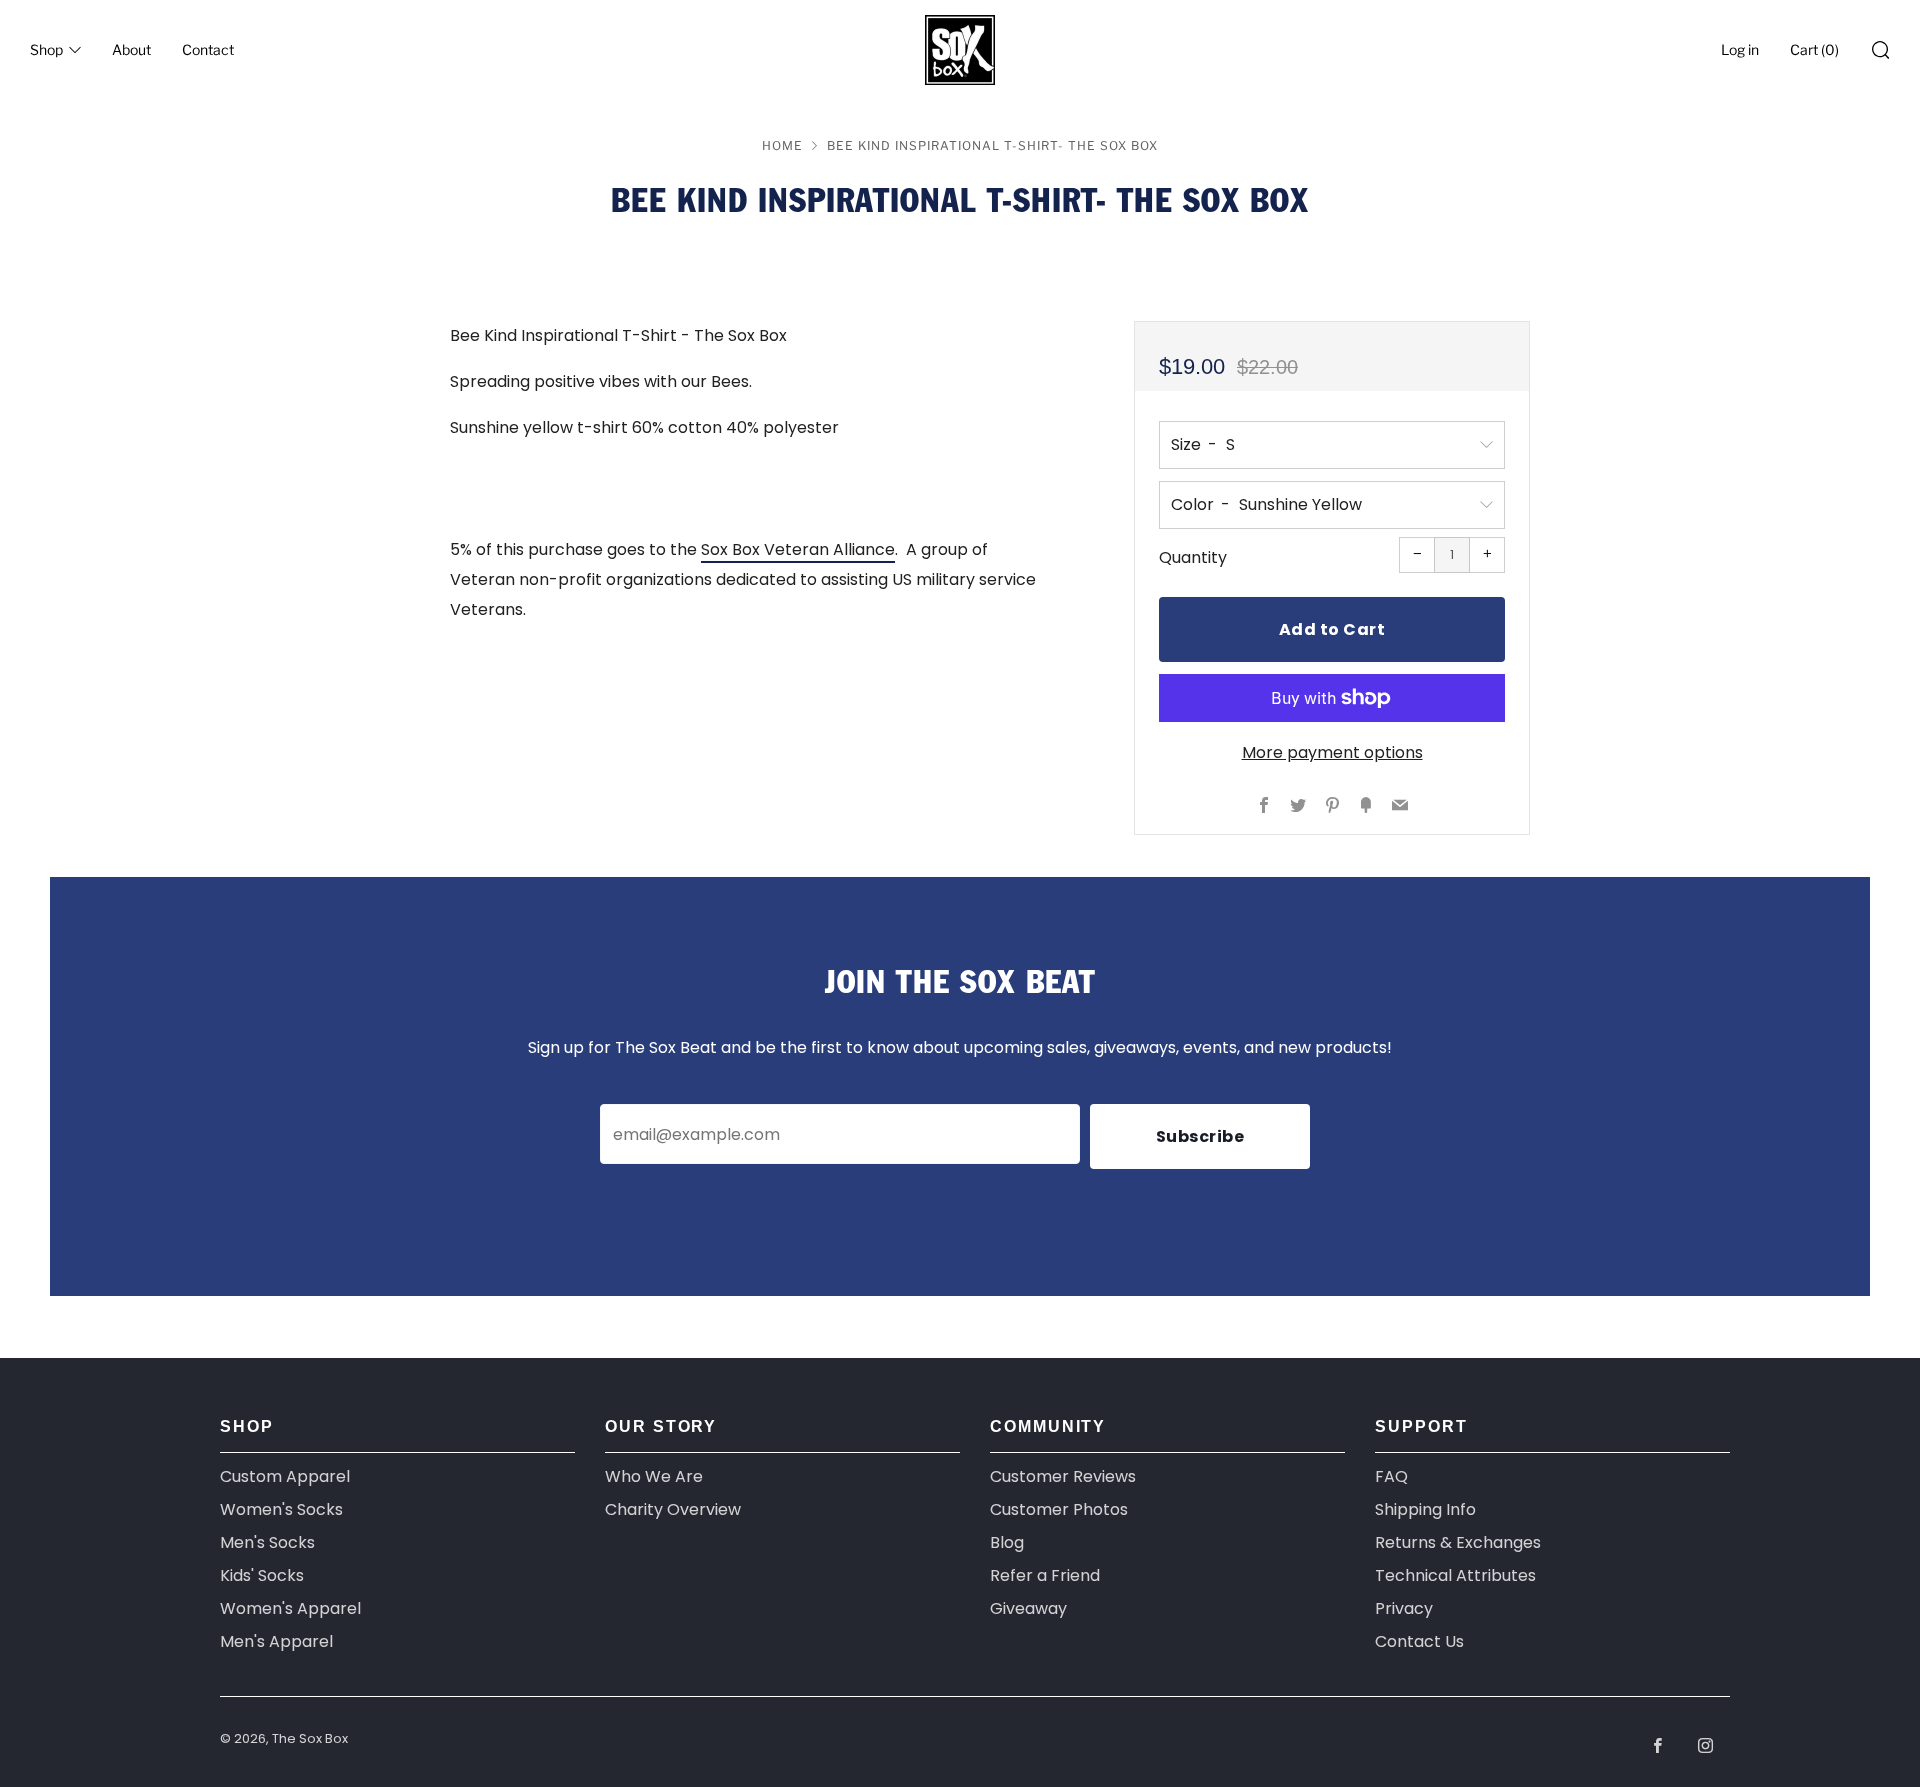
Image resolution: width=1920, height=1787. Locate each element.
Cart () (1814, 49)
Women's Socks (281, 1509)
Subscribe (1200, 1136)
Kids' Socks (262, 1575)
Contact (208, 49)
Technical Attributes (1455, 1575)
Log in (1740, 49)
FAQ (1391, 1476)
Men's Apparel (276, 1641)
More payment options (1332, 752)
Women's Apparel (290, 1608)
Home (782, 145)
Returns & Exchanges (1458, 1542)
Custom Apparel (285, 1476)
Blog (1007, 1542)
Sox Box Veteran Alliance (798, 549)
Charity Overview (673, 1509)
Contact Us (1419, 1641)
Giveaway (1028, 1608)
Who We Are (654, 1476)
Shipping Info (1425, 1509)
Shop (46, 49)
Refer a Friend (1045, 1575)
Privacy (1404, 1608)
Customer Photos (1059, 1509)
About (131, 49)
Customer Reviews (1063, 1476)
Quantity (1193, 557)
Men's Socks (267, 1542)
